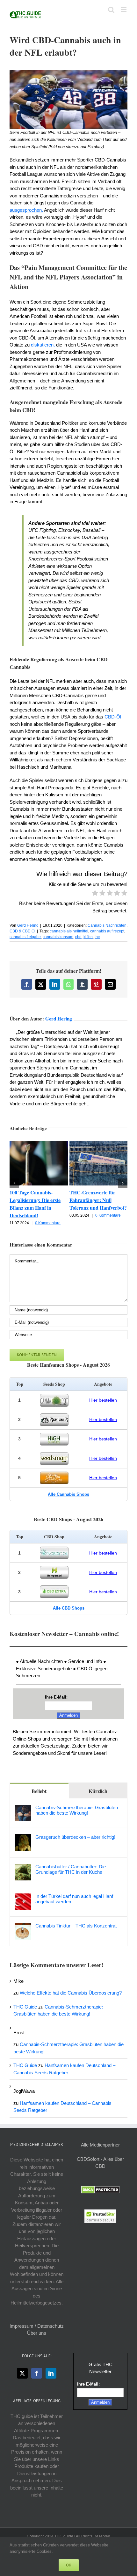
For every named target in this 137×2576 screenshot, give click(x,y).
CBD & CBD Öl (22, 931)
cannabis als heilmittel (69, 931)
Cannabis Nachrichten (107, 925)
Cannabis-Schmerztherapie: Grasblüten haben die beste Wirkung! (77, 1810)
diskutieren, (43, 345)
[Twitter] (22, 2373)
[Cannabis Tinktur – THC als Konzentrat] (23, 1926)
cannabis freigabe (25, 937)
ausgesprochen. (26, 210)
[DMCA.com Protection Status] (101, 2189)
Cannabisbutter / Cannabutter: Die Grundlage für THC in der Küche (71, 1869)
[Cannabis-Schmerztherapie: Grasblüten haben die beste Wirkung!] (23, 1808)
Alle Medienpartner (100, 2145)
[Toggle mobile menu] (124, 10)
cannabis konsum (58, 937)
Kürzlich (98, 1791)
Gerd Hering (28, 925)
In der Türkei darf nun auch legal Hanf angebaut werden (74, 1899)
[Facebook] (37, 2373)
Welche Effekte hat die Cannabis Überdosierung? (71, 1993)
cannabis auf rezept (107, 931)
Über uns (37, 2333)
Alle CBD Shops (69, 1608)
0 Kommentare (48, 1223)
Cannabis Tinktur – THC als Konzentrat (76, 1926)
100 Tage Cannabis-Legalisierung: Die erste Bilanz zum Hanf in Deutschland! (35, 1204)
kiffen (88, 937)
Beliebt (39, 1791)
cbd (78, 937)
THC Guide (25, 2007)
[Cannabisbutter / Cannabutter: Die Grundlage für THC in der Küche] (23, 1867)
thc (97, 937)
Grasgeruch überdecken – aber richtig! (75, 1837)
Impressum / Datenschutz (37, 2326)
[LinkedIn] (51, 2373)
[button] (14, 1183)
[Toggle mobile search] (111, 10)
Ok (69, 2565)
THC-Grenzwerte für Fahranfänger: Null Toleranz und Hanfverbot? (98, 1200)
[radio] (95, 894)
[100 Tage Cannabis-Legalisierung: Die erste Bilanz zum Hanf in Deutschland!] (39, 1144)
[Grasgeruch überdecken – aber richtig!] (23, 1838)
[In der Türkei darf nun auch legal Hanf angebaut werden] (23, 1897)
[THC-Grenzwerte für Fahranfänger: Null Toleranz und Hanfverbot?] (99, 1144)
